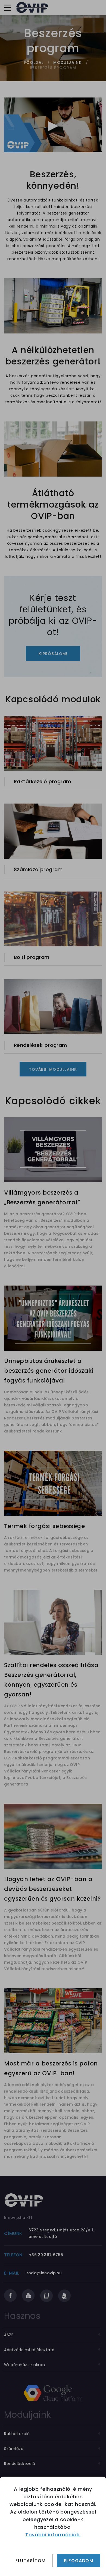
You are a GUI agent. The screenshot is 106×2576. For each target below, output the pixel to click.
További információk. (53, 2535)
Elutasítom (31, 2561)
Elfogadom (79, 2561)
